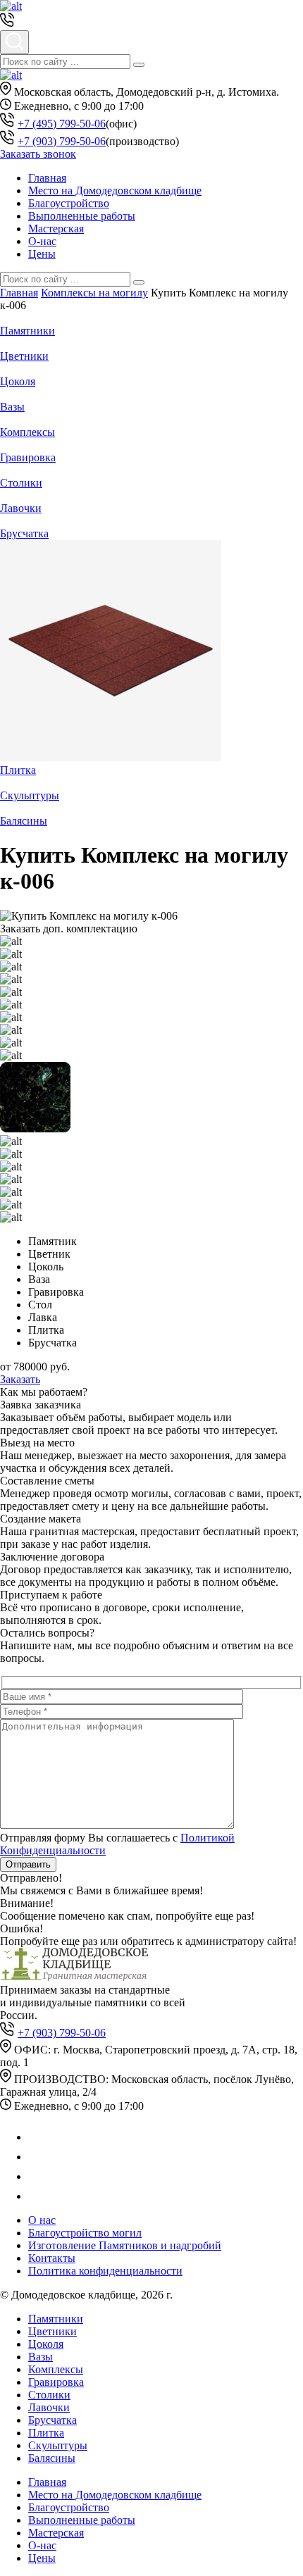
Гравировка (28, 457)
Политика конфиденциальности (105, 2271)
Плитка (18, 770)
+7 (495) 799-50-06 (62, 124)
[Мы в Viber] (37, 2176)
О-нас (42, 241)
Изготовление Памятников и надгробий (125, 2245)
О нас (42, 2220)
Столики (21, 483)
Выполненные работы (82, 216)
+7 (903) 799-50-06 (62, 141)
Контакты (52, 2258)
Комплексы (27, 432)
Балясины (24, 821)
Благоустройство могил (85, 2233)
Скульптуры (30, 795)
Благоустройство (69, 203)
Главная (47, 178)
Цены (42, 254)
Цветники (24, 356)
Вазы (12, 407)
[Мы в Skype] (36, 2196)
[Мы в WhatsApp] (37, 2137)
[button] (139, 65)
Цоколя (18, 381)
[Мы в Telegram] (37, 2157)
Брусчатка (24, 533)
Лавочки (21, 508)
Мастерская (56, 229)
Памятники (27, 331)
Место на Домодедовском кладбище (115, 190)
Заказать (20, 1379)
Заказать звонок (38, 154)
